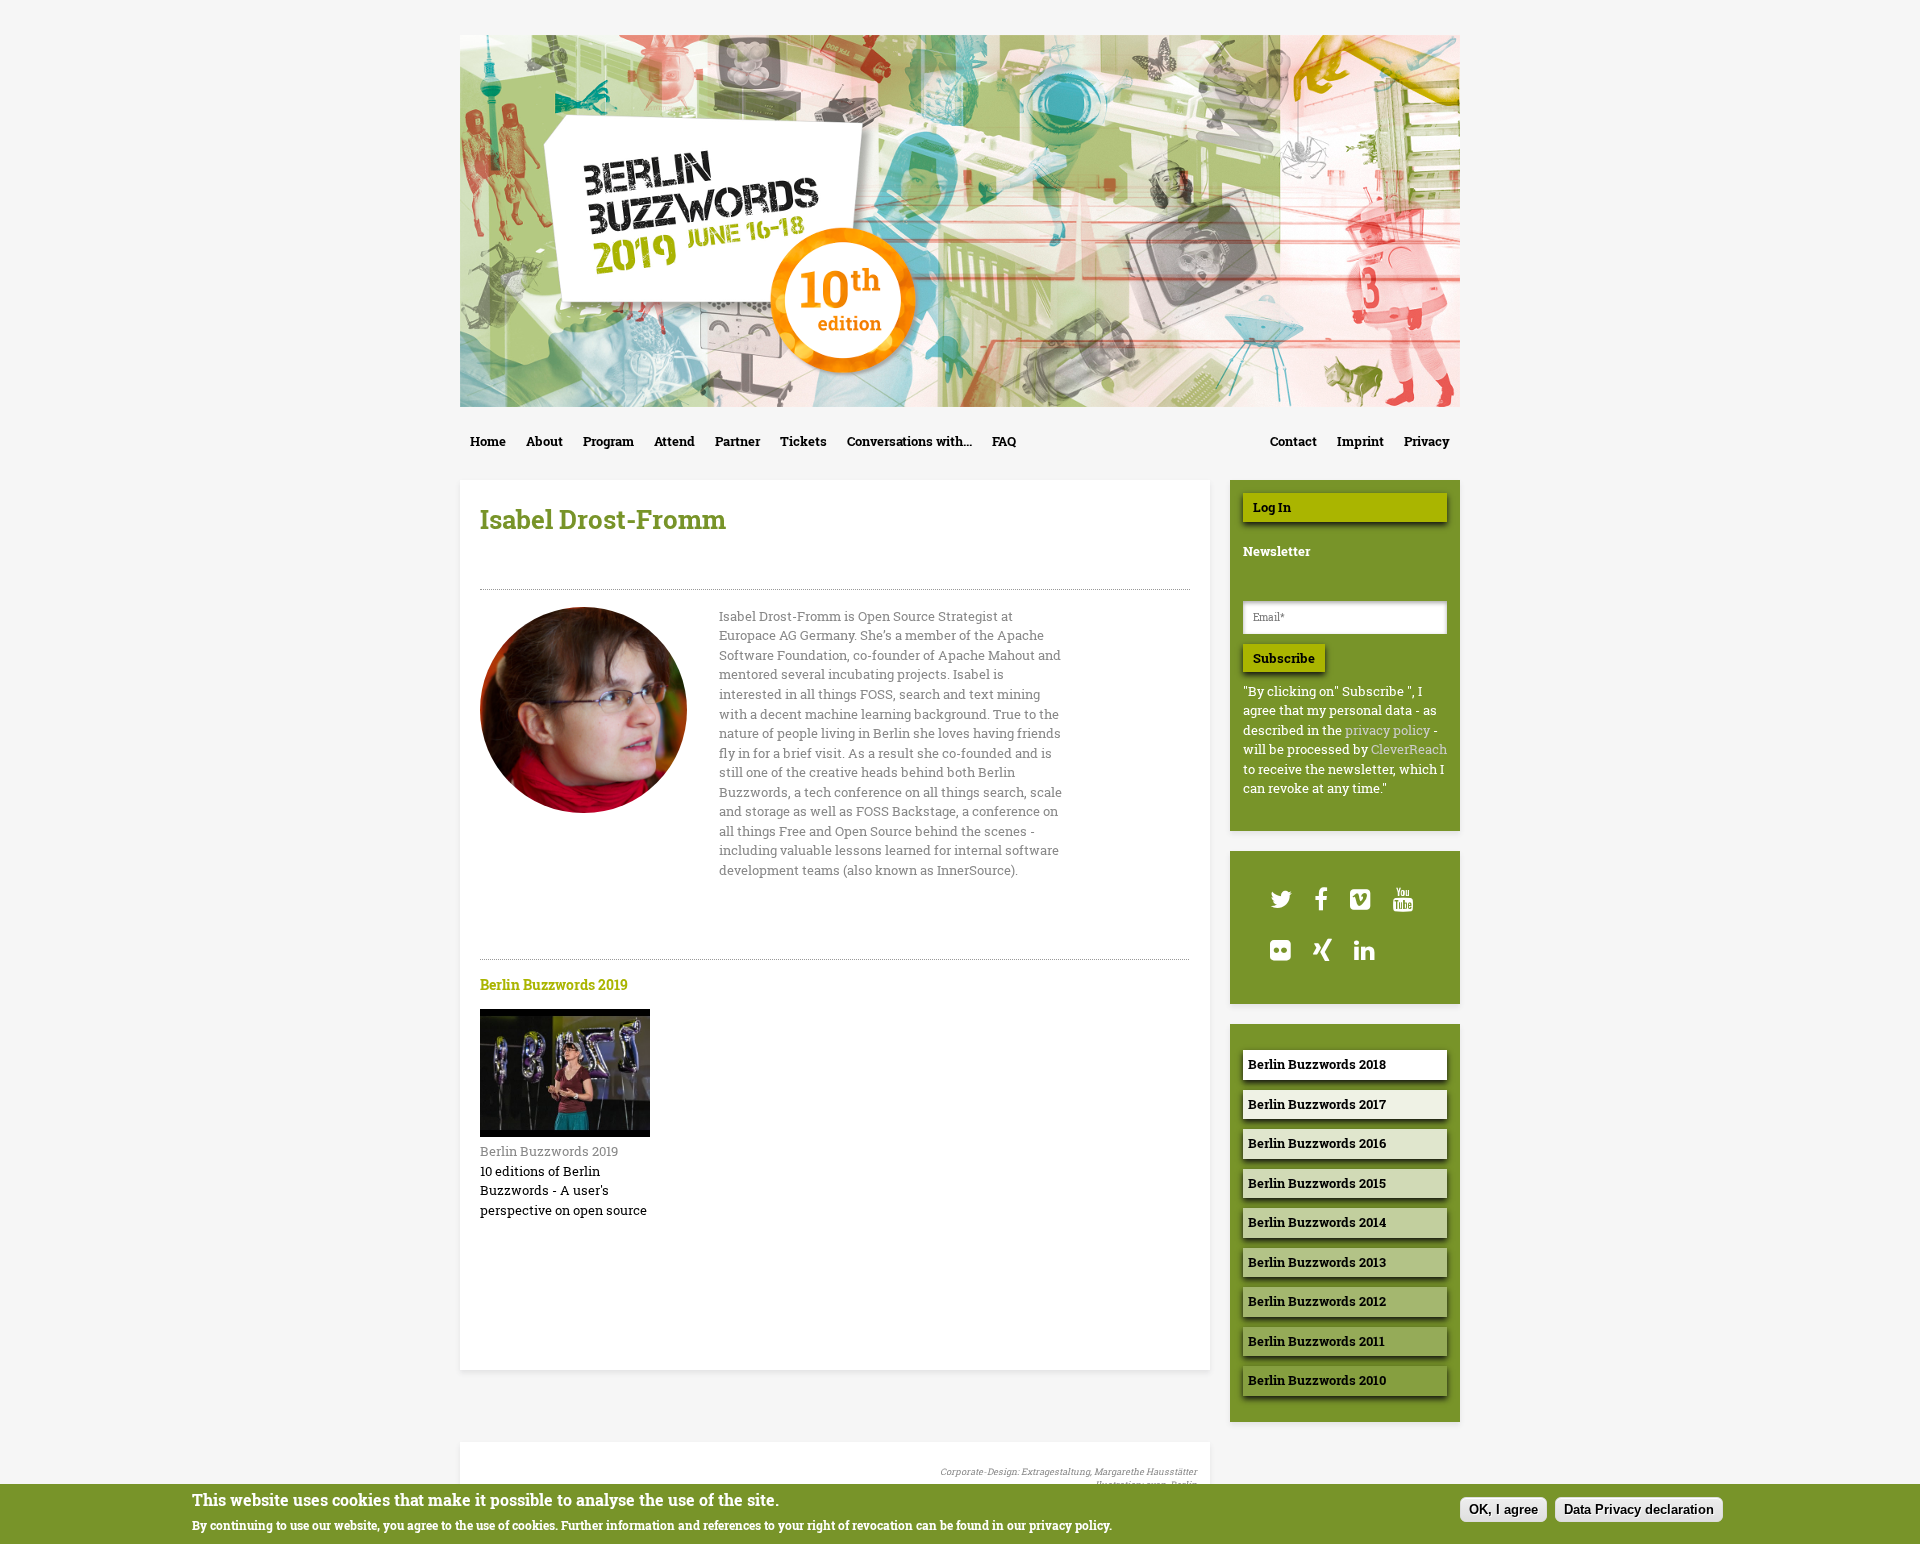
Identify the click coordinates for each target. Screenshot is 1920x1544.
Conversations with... (909, 441)
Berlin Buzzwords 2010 (1317, 1380)
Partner (737, 441)
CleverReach (1409, 749)
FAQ (1004, 441)
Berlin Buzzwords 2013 (1317, 1262)
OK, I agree (1503, 1509)
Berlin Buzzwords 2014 (1317, 1222)
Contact (1293, 441)
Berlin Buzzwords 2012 (1317, 1301)
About (544, 441)
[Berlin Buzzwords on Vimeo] (1359, 899)
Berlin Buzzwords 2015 (1317, 1183)
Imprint (1360, 441)
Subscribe (1284, 658)
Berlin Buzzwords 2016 (1317, 1143)
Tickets (803, 441)
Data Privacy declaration (1639, 1509)
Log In (1272, 507)
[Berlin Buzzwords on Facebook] (1320, 899)
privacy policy (1387, 730)
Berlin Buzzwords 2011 (1316, 1341)
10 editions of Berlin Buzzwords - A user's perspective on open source (563, 1190)
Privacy (1427, 441)
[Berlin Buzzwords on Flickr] (1279, 950)
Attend (674, 441)
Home (488, 441)
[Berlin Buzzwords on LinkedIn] (1363, 950)
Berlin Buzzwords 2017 (1317, 1104)
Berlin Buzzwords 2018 (1317, 1064)
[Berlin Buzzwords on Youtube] (1402, 899)
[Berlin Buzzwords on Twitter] (1280, 899)
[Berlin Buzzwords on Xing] (1321, 950)
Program (608, 441)
